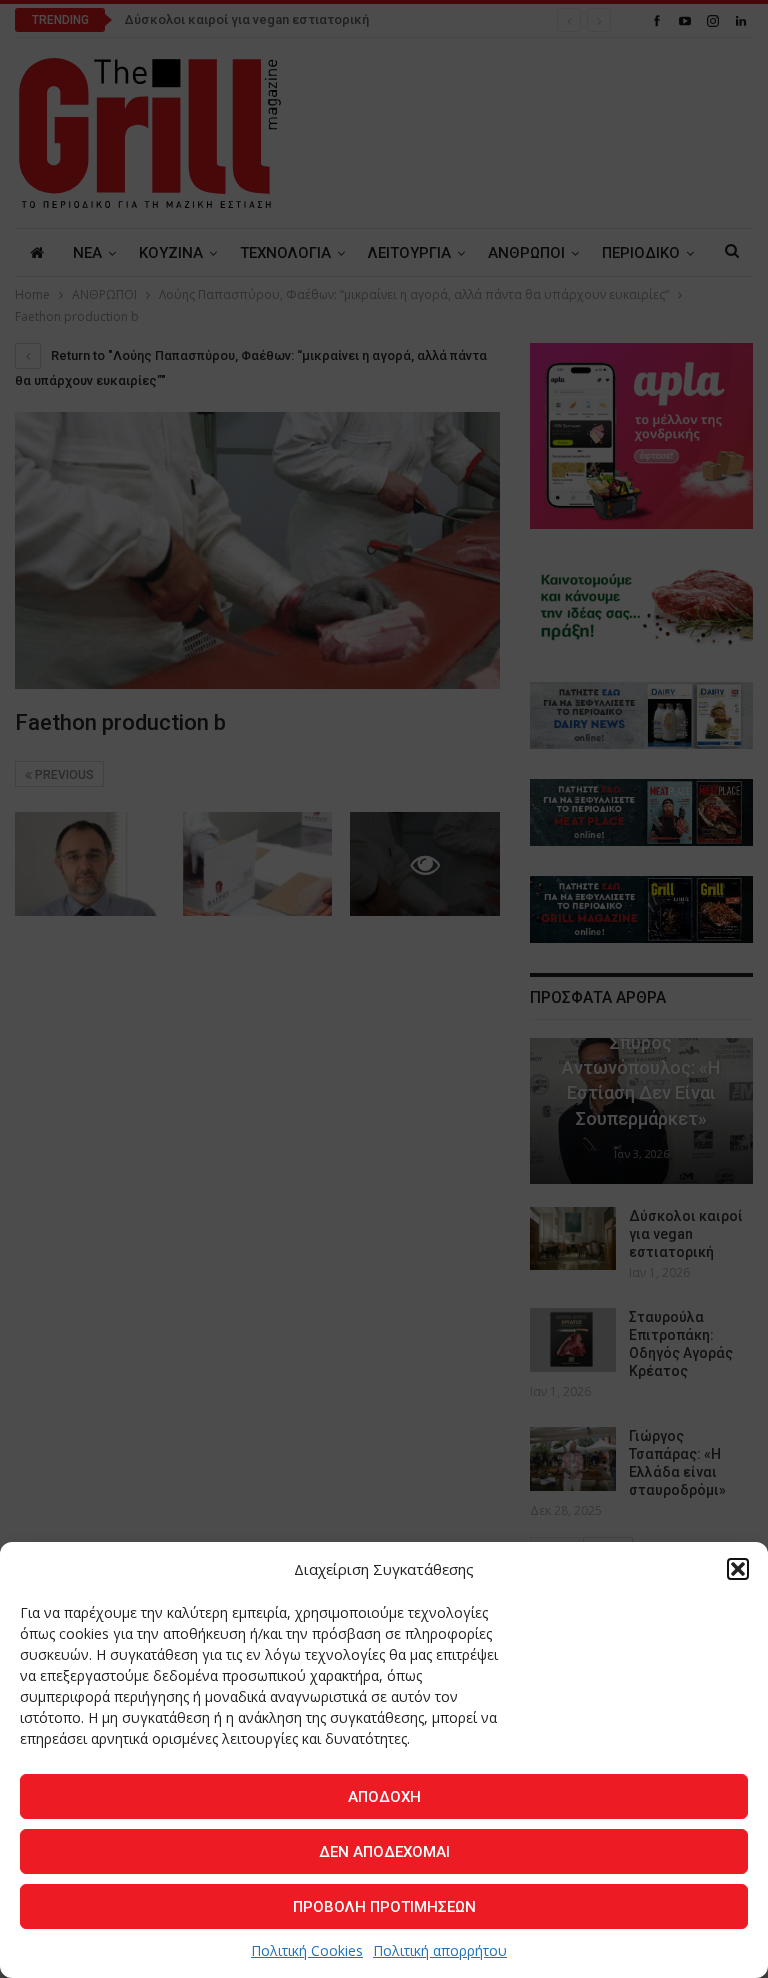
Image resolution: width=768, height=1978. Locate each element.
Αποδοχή (384, 1797)
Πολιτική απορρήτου (440, 1950)
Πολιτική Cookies (307, 1950)
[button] (738, 1569)
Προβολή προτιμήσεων (384, 1907)
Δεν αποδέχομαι (384, 1852)
